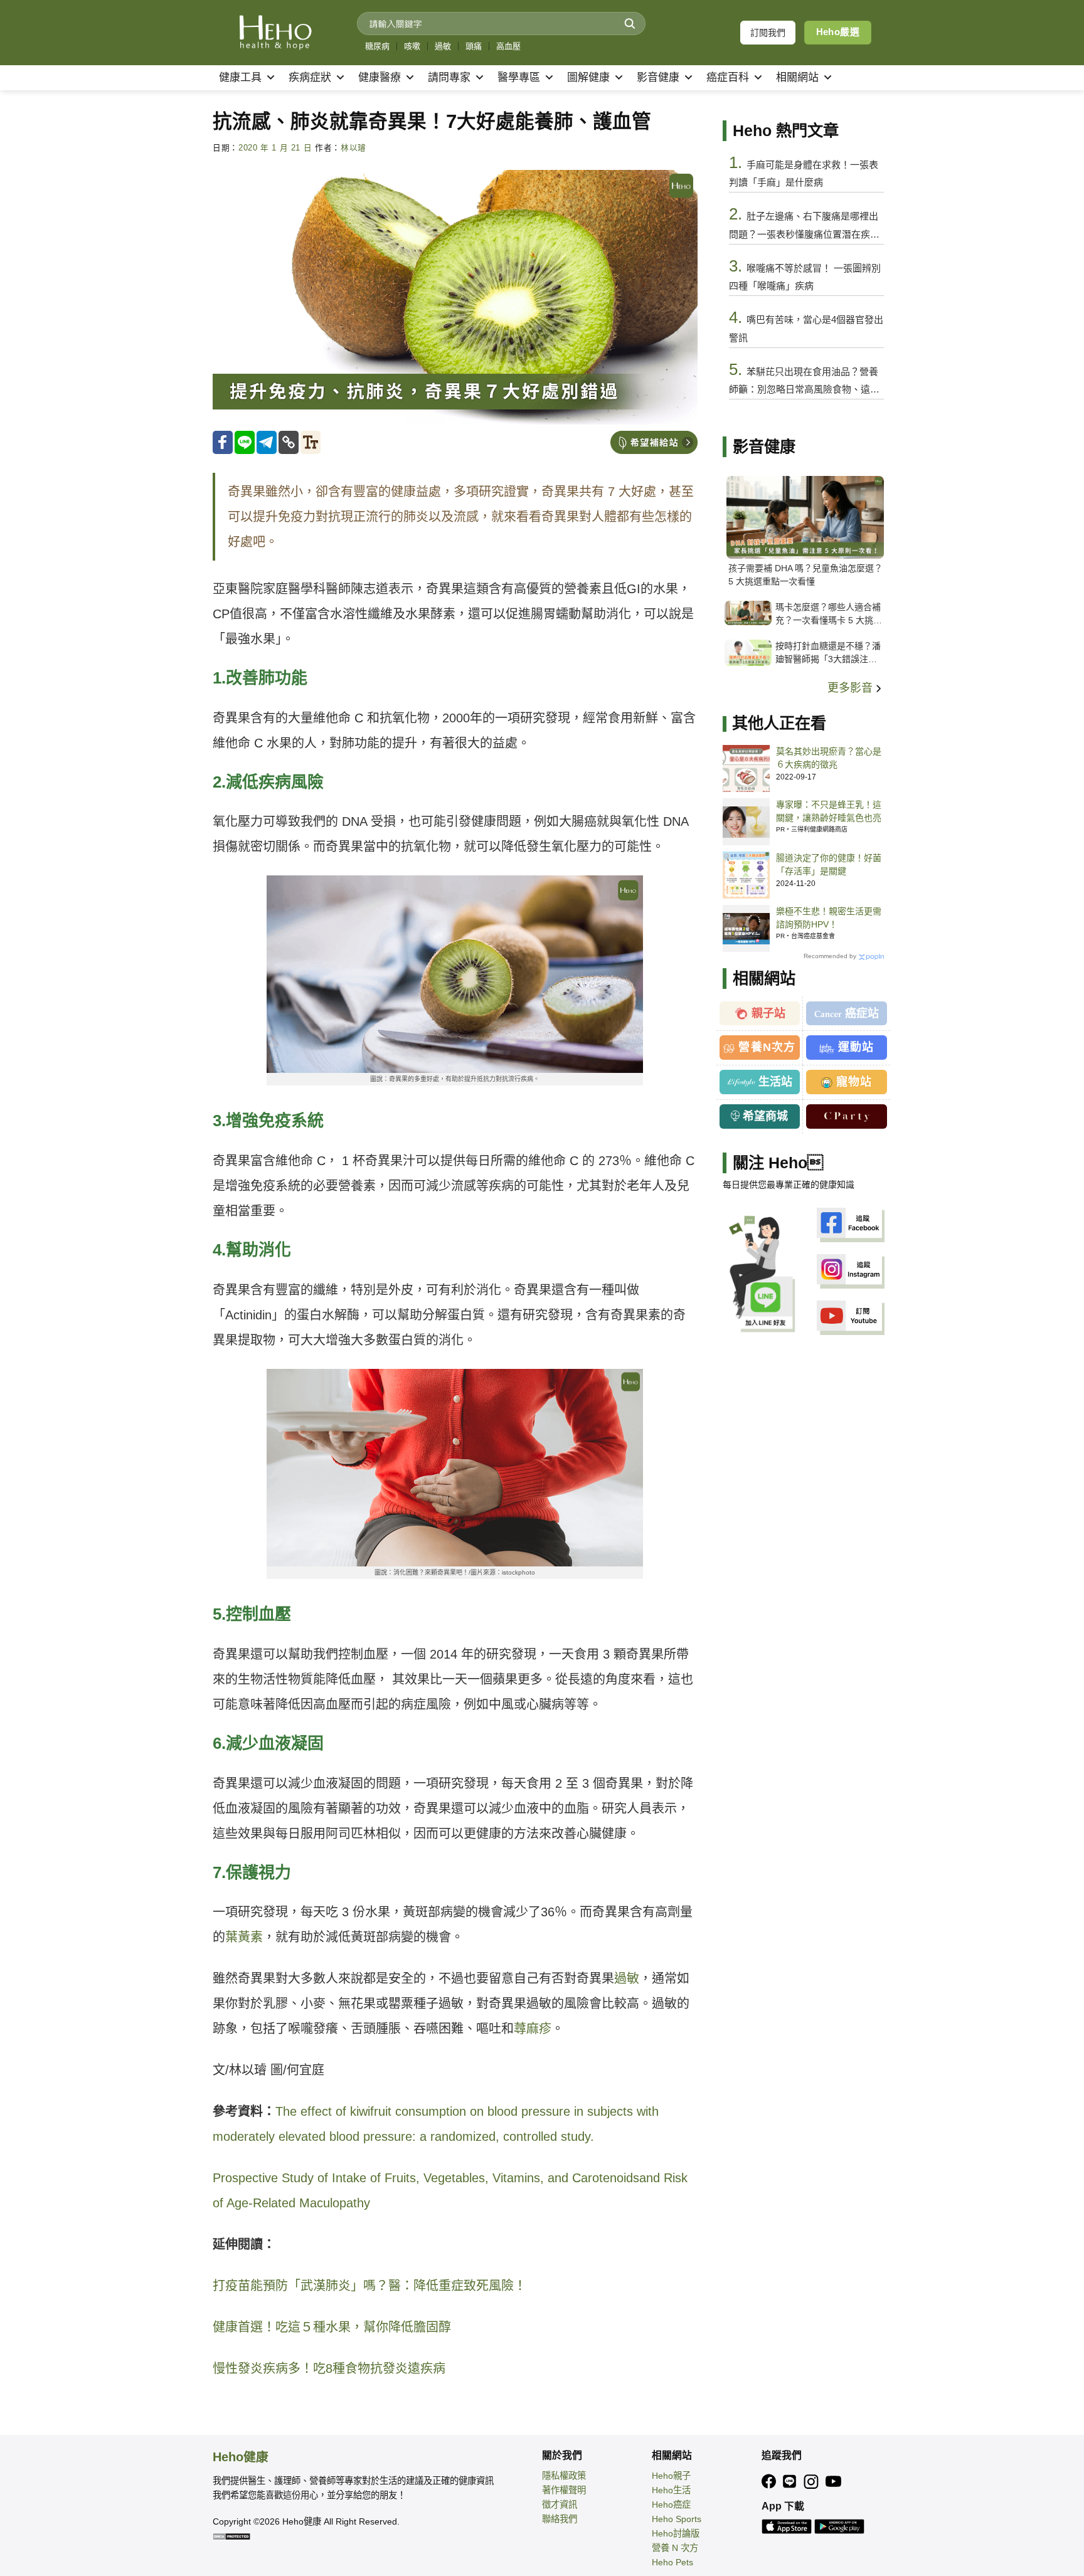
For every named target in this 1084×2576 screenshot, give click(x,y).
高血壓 (508, 46)
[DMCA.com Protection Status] (231, 2536)
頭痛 (474, 46)
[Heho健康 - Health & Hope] (275, 33)
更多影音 (852, 688)
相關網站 (797, 77)
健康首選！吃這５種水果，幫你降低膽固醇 (332, 2327)
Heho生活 (671, 2490)
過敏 (443, 46)
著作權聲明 (564, 2490)
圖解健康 (588, 77)
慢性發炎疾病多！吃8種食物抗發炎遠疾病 (329, 2368)
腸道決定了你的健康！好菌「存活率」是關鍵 (829, 864)
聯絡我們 (560, 2519)
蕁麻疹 (533, 2029)
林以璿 (353, 148)
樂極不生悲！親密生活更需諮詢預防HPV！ (829, 918)
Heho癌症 (671, 2505)
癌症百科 (728, 77)
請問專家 (449, 77)
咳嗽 (412, 46)
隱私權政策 (564, 2476)
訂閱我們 (768, 33)
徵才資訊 (560, 2505)
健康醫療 (380, 77)
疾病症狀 (310, 77)
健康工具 (240, 77)
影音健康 (658, 77)
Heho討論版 (676, 2533)
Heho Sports (677, 2519)
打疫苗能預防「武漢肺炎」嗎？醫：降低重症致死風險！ (369, 2286)
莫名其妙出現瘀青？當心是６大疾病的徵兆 (829, 758)
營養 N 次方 (675, 2548)
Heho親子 (671, 2476)
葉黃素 (244, 1937)
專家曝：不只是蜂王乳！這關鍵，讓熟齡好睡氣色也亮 (829, 811)
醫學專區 (519, 77)
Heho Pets (672, 2562)
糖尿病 (377, 46)
